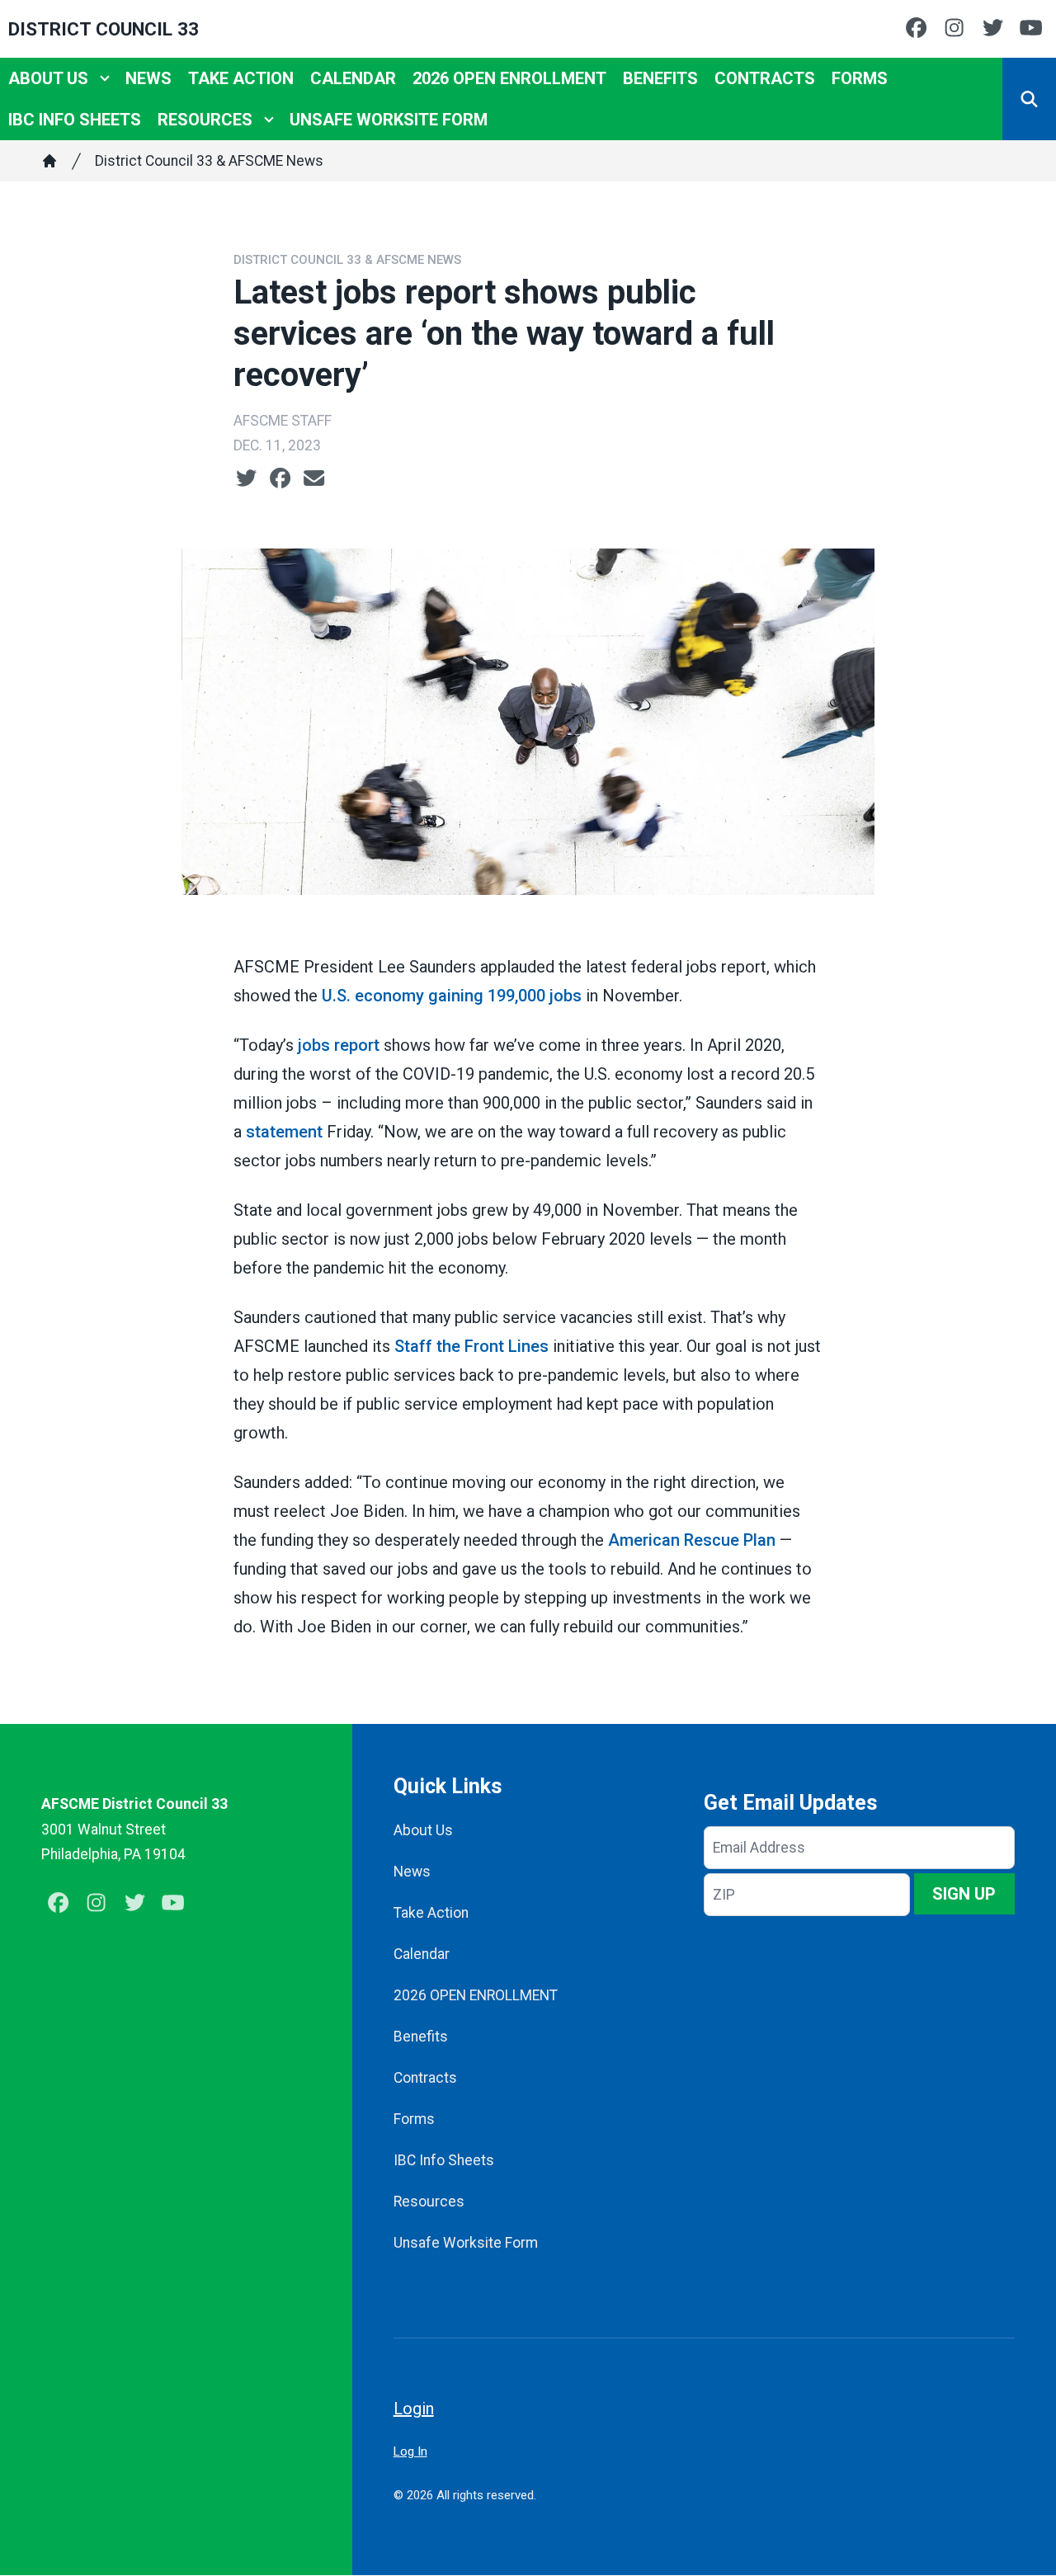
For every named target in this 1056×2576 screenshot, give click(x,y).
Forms (860, 78)
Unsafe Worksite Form (389, 120)
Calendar (353, 78)
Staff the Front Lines (471, 1346)
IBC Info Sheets (75, 120)
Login (414, 2409)
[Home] (49, 161)
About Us (48, 78)
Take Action (241, 78)
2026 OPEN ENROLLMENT (509, 78)
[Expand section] (105, 78)
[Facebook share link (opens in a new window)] (280, 478)
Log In (410, 2451)
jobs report (339, 1045)
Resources (205, 120)
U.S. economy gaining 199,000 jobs (452, 996)
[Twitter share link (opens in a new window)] (246, 478)
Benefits (660, 78)
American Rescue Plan (692, 1540)
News (148, 78)
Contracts (765, 78)
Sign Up (964, 1894)
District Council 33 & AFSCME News (209, 161)
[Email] (314, 478)
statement (284, 1132)
